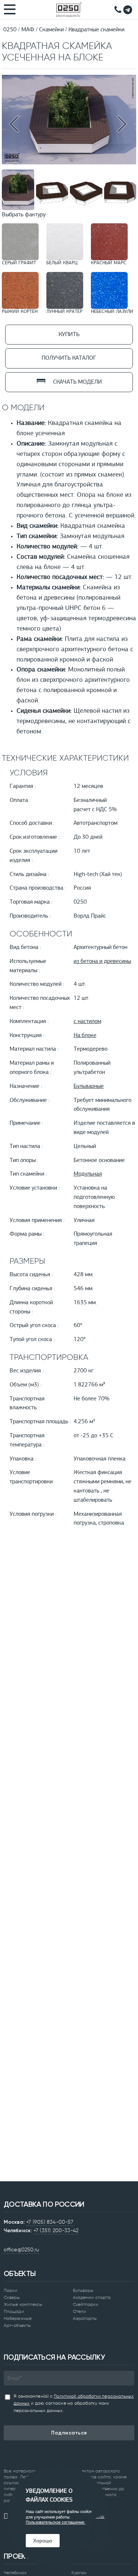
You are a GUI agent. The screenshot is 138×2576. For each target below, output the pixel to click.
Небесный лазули (112, 312)
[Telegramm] (128, 10)
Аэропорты (85, 2318)
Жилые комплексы (23, 2304)
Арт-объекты (17, 2325)
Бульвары (83, 2290)
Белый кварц (62, 263)
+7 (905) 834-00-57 (50, 2222)
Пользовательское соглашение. (56, 2523)
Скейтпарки (86, 2304)
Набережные (18, 2318)
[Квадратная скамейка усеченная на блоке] (69, 163)
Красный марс (109, 263)
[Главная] (69, 10)
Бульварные (89, 1086)
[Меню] (11, 9)
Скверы (12, 2297)
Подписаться (69, 2433)
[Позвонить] (118, 10)
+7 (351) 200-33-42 (56, 2230)
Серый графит (19, 263)
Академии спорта (92, 2297)
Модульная (88, 1174)
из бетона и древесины (102, 961)
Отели (80, 2311)
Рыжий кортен (20, 312)
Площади (14, 2311)
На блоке (85, 1036)
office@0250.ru (21, 2249)
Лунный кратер (64, 312)
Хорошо (43, 2541)
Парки (11, 2290)
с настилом (87, 1022)
